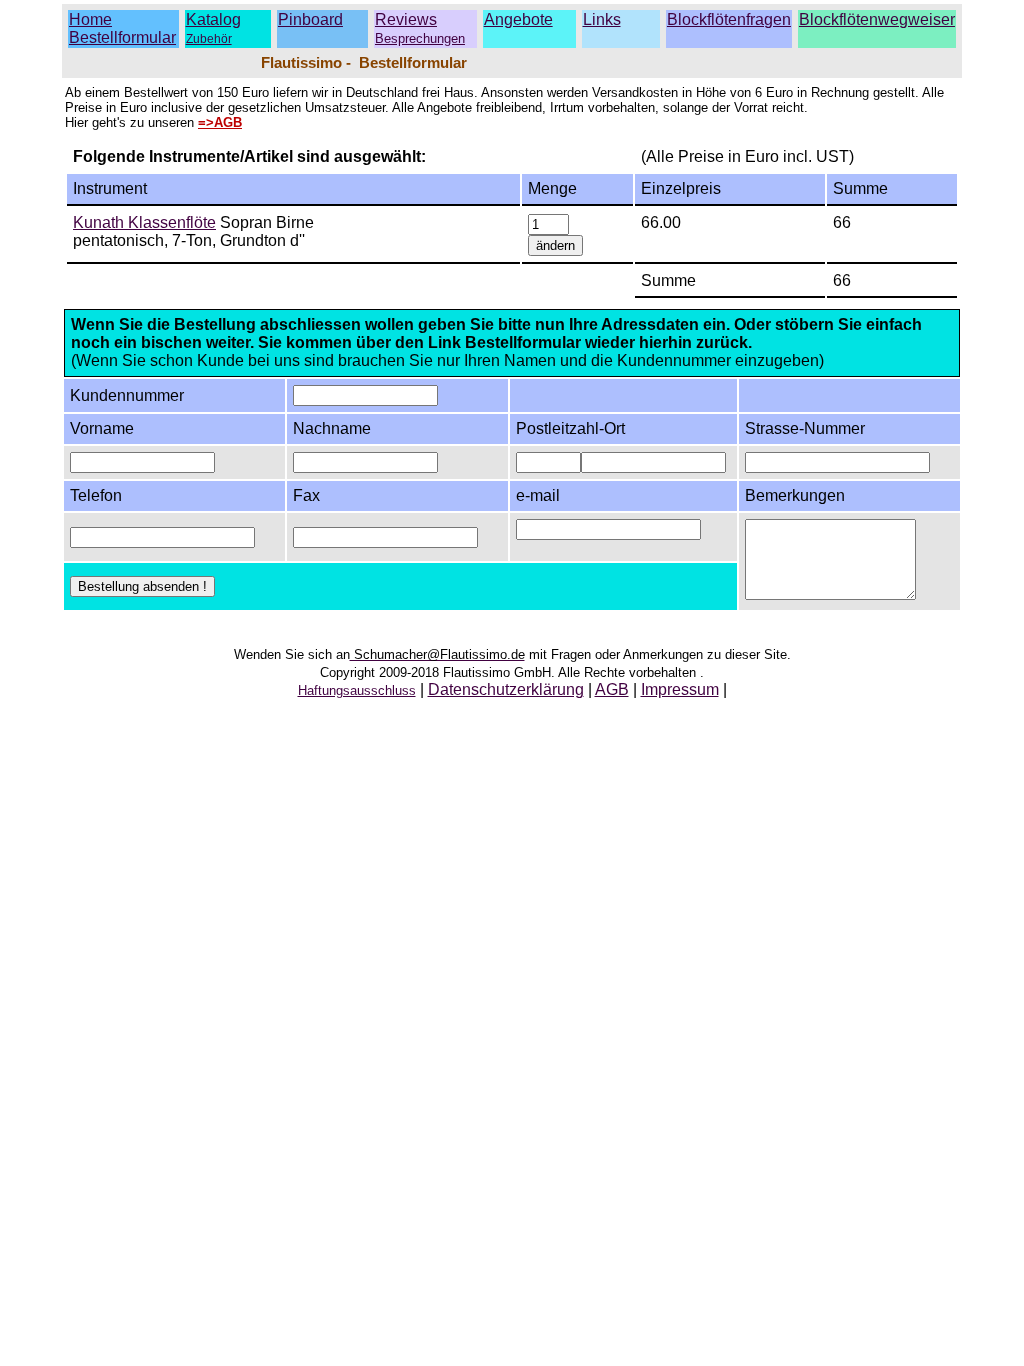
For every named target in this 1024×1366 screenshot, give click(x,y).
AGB (612, 689)
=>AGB (220, 122)
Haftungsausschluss (357, 690)
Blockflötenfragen (729, 19)
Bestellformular (122, 37)
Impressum (680, 689)
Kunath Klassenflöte (144, 222)
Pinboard (310, 19)
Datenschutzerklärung (506, 689)
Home (90, 19)
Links (602, 19)
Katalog (213, 19)
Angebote (518, 19)
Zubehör (209, 39)
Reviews (420, 28)
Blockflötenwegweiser (877, 19)
